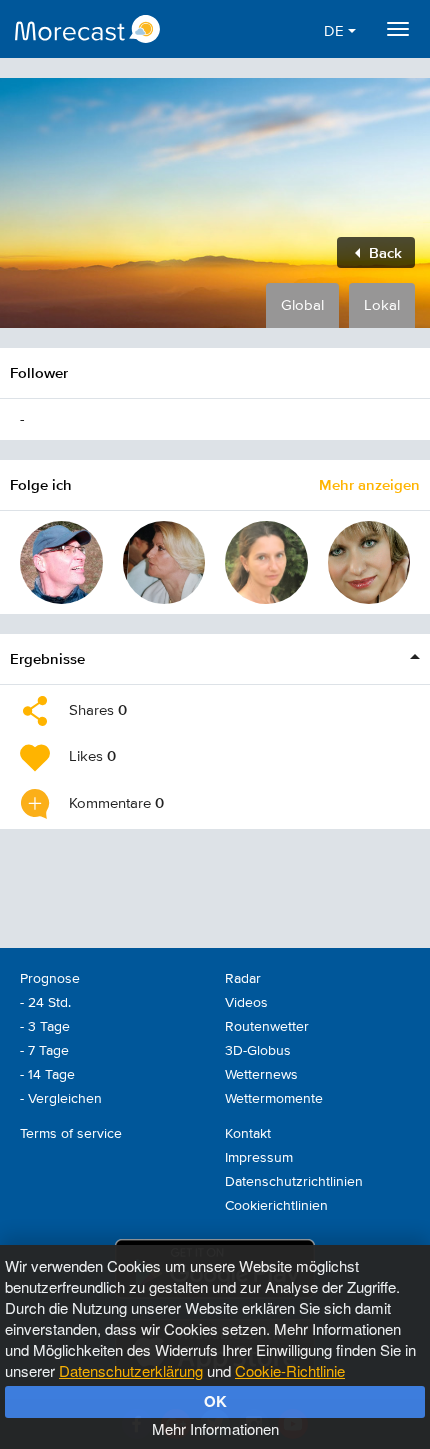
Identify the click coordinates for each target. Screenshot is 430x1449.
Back (383, 252)
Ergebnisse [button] (47, 658)
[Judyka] (266, 562)
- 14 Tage (47, 1075)
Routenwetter (267, 1027)
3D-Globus (258, 1051)
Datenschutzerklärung (131, 1370)
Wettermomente (274, 1099)
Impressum (259, 1158)
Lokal (382, 305)
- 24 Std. (45, 1003)
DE (336, 31)
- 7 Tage (44, 1051)
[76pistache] (164, 562)
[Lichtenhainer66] (61, 562)
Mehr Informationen (215, 1428)
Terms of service (71, 1134)
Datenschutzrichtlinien (294, 1182)
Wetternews (261, 1075)
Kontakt (248, 1134)
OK (215, 1401)
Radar (243, 979)
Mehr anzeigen (369, 484)
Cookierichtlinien (276, 1206)
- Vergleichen (61, 1099)
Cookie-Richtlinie (290, 1370)
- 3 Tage (45, 1027)
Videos (246, 1003)
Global (302, 305)
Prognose (50, 979)
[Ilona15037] (369, 562)
